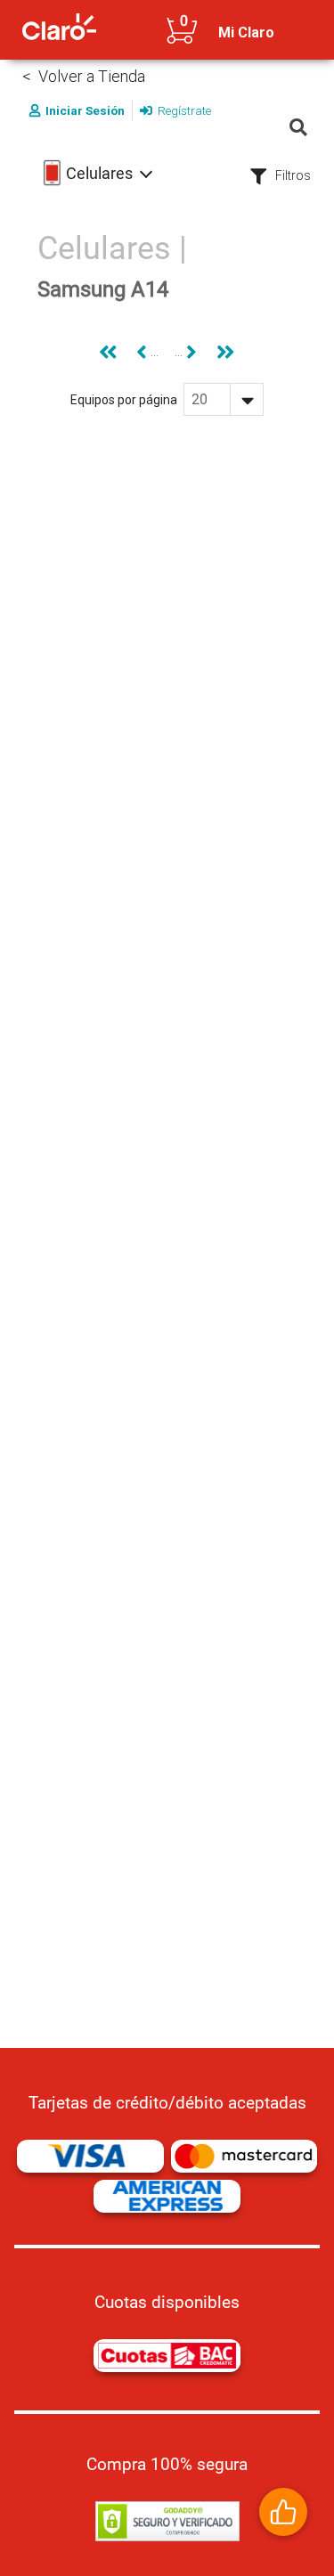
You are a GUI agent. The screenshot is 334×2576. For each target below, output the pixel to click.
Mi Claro (246, 33)
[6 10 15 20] (224, 399)
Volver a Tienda (92, 76)
